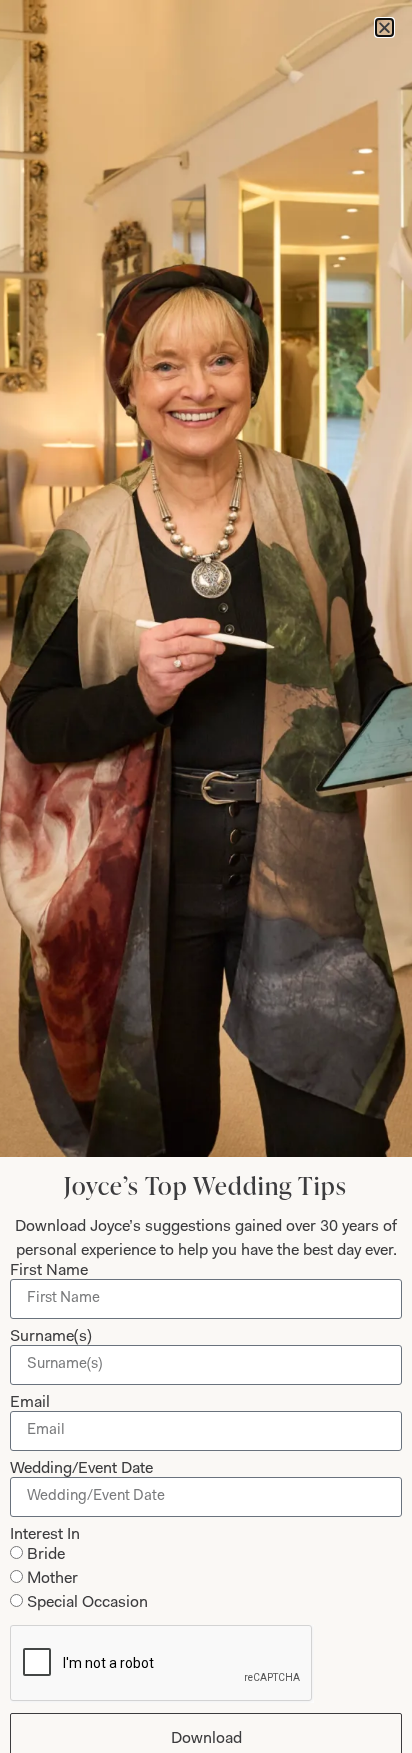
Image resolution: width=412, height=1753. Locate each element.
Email (30, 1403)
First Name (49, 1271)
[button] (384, 27)
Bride (46, 1555)
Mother (52, 1579)
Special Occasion (87, 1603)
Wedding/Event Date (81, 1469)
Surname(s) (51, 1337)
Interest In (45, 1535)
